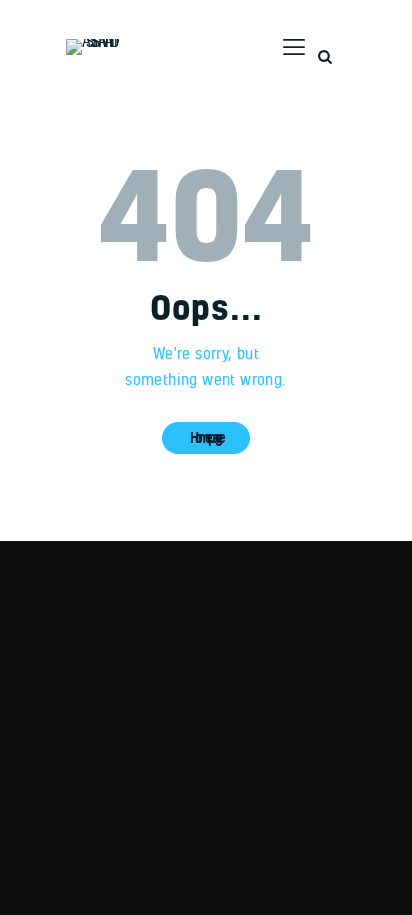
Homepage (205, 437)
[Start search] (325, 57)
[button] (291, 47)
